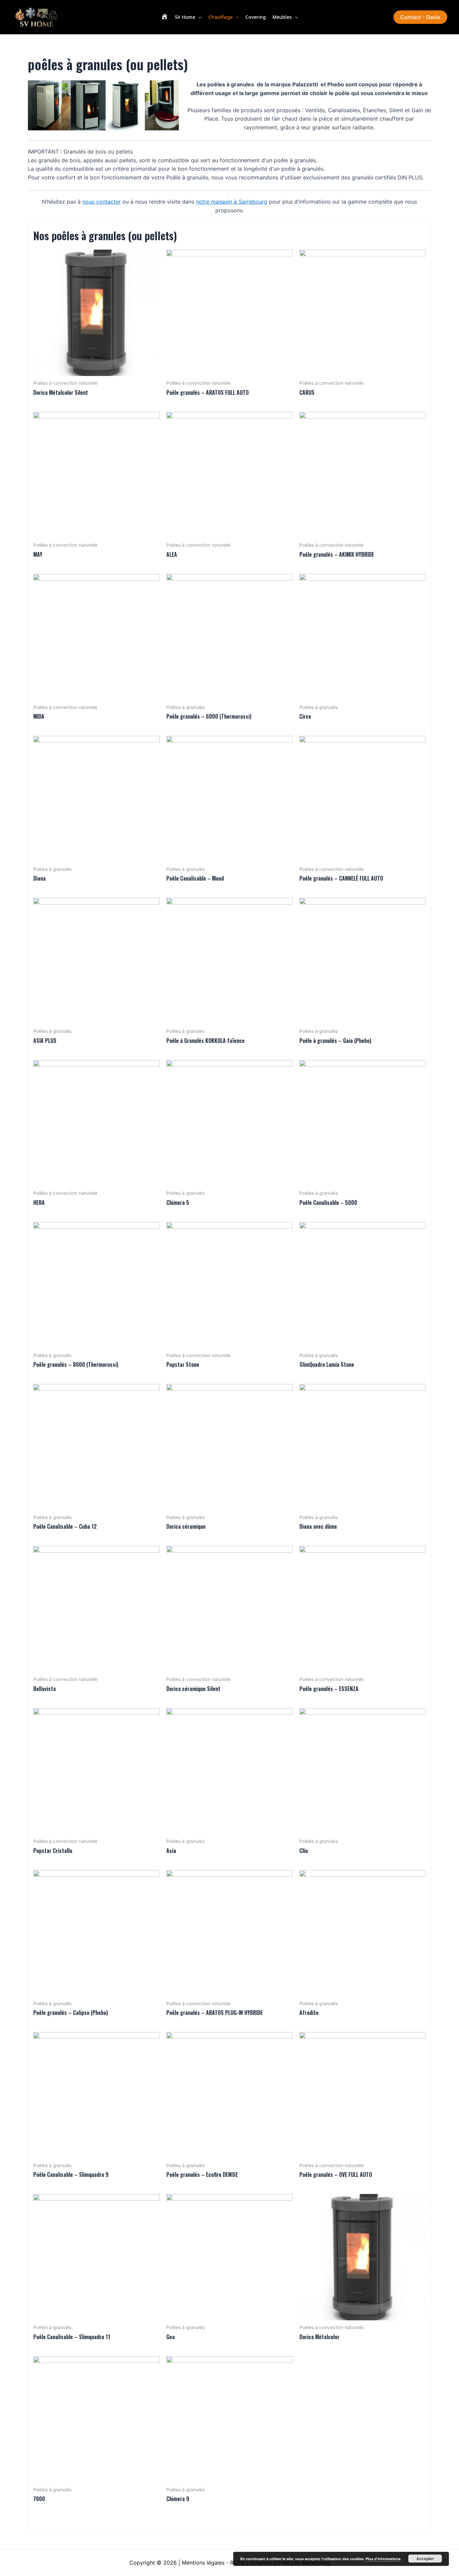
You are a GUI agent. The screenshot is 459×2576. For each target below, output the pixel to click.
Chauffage (220, 17)
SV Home (185, 17)
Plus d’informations (383, 2559)
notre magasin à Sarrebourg (232, 202)
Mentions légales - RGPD (213, 2563)
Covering (256, 17)
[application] (198, 17)
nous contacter (101, 202)
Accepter (425, 2559)
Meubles (282, 17)
